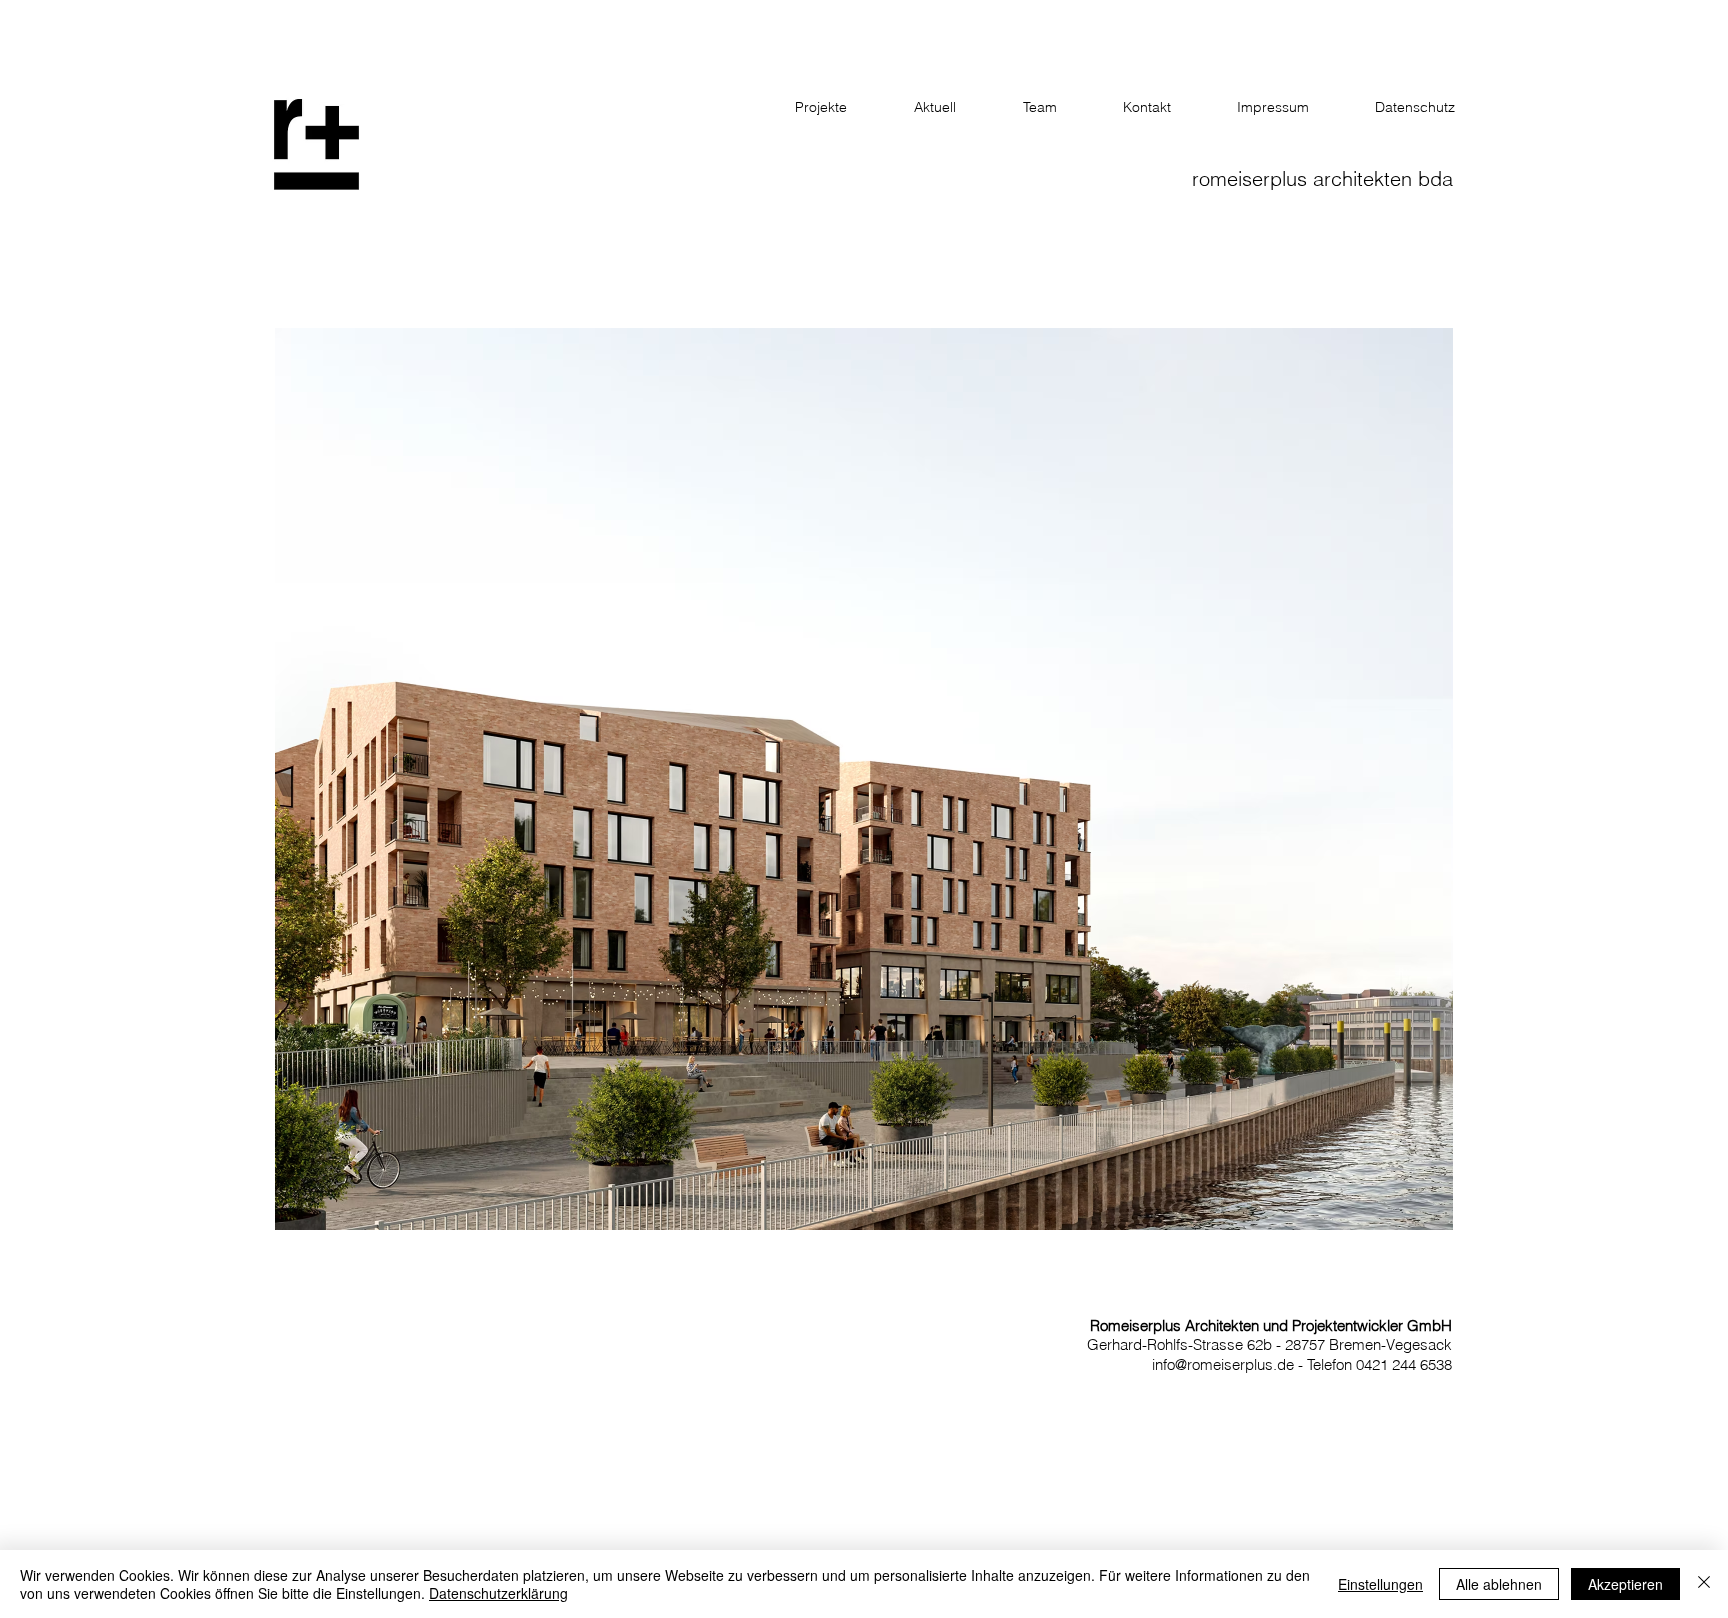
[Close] (1704, 1584)
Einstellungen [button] (1380, 1584)
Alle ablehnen (1499, 1584)
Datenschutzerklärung (498, 1593)
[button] (864, 779)
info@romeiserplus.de (1223, 1364)
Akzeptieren (1625, 1584)
